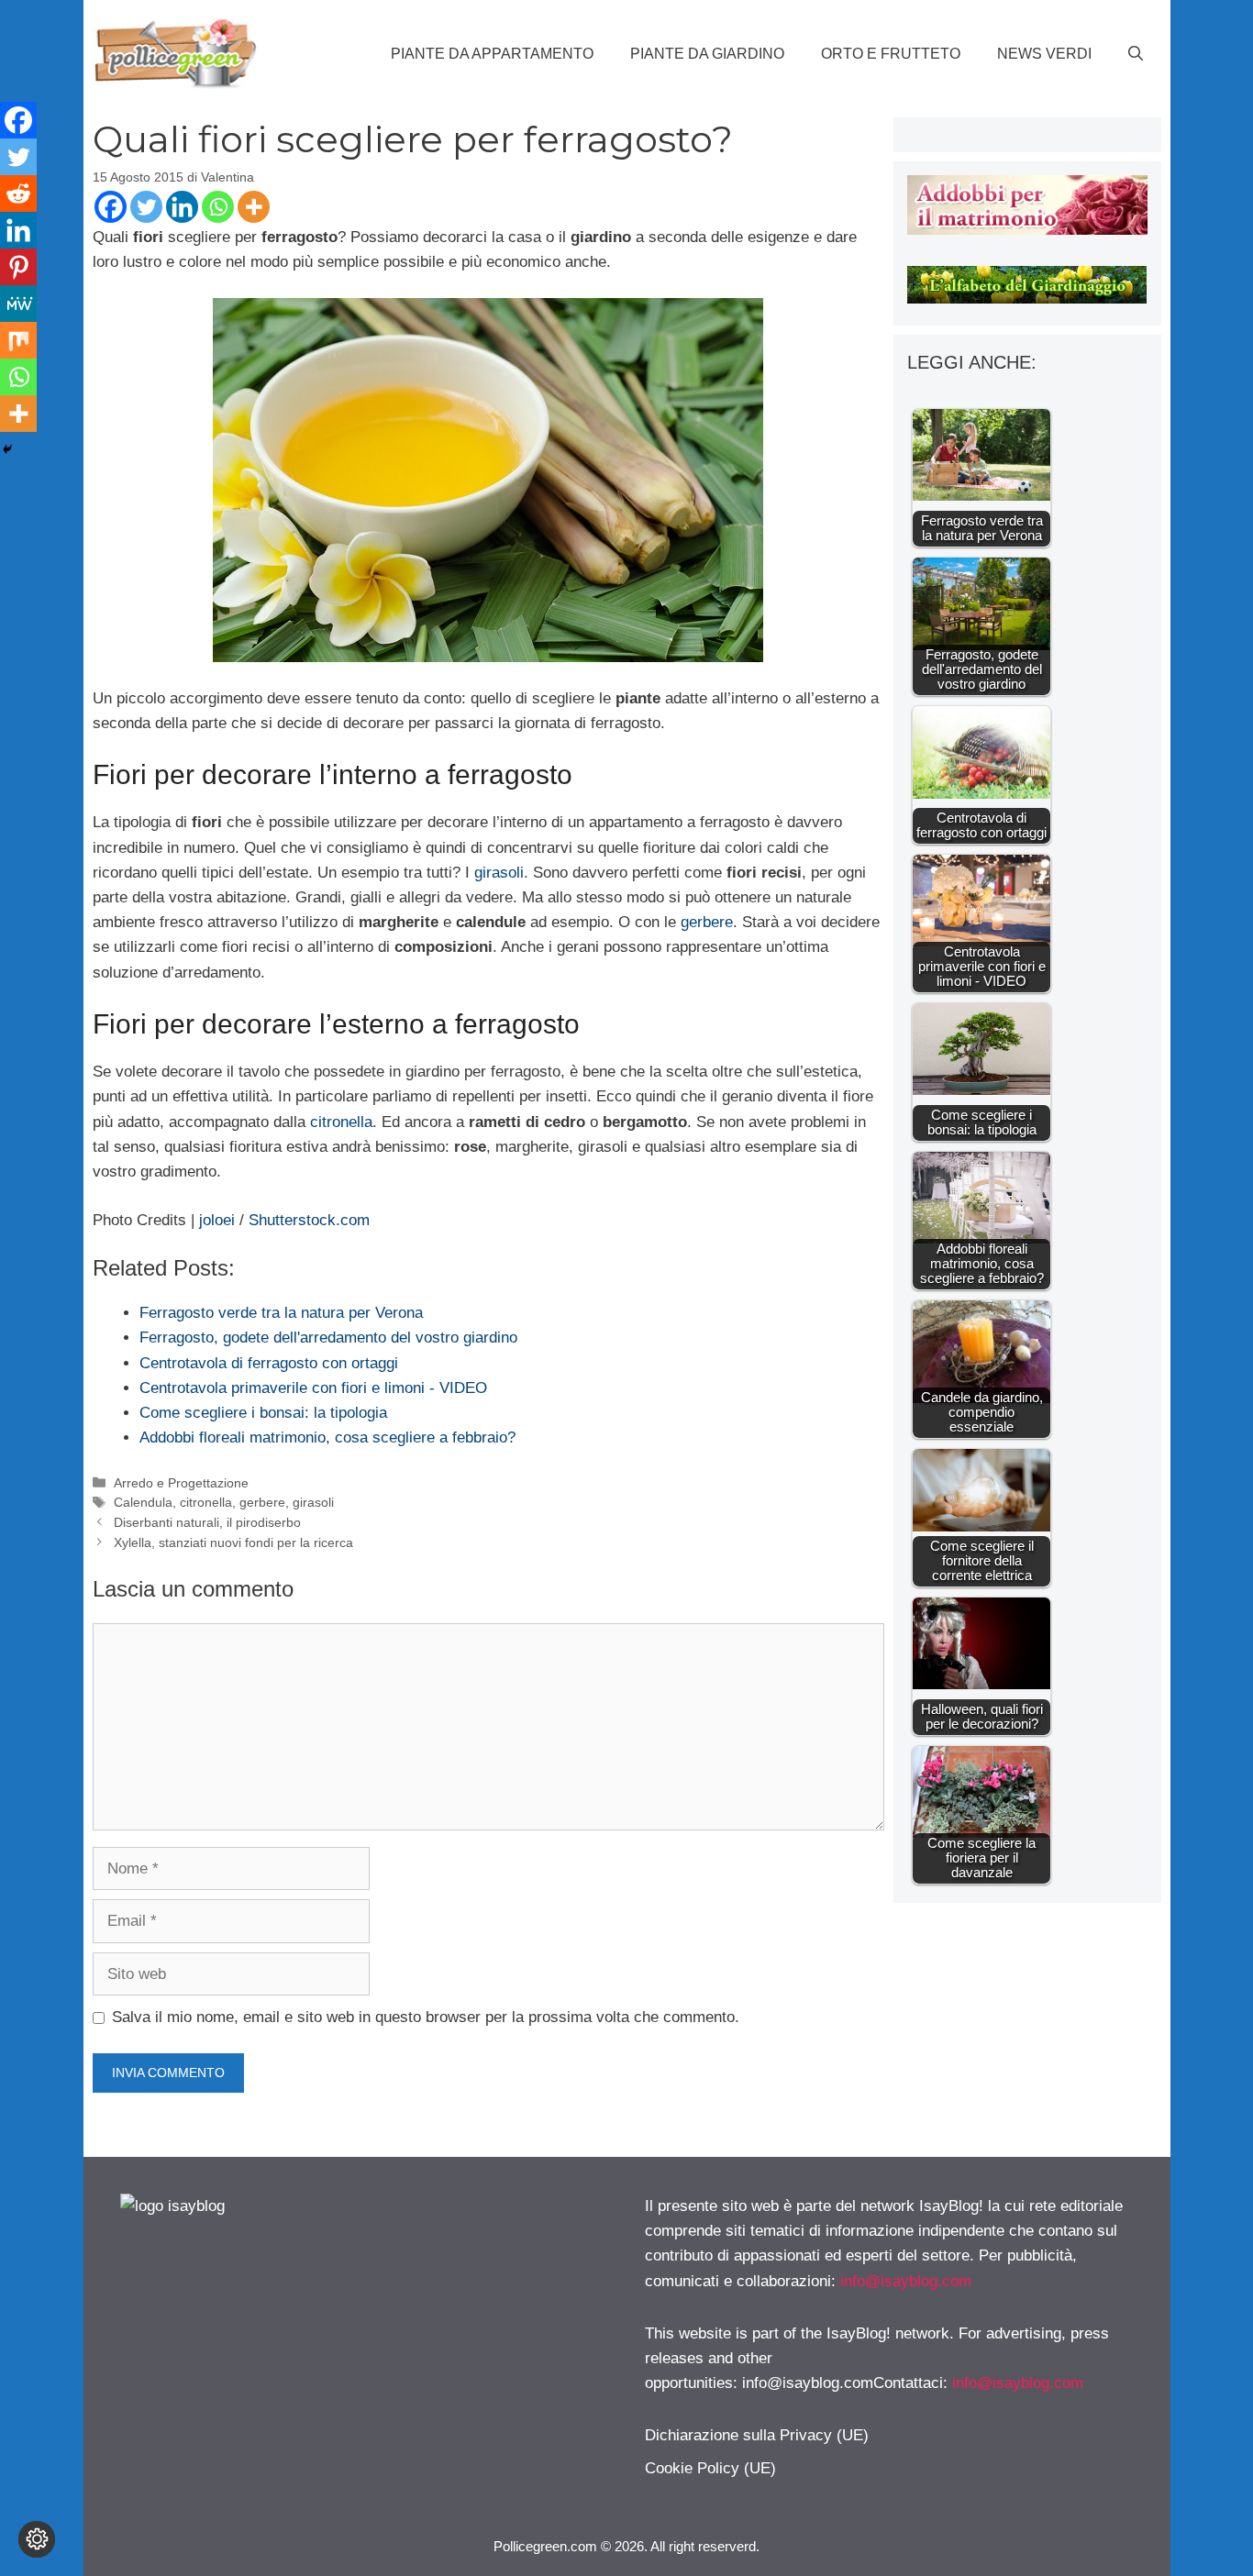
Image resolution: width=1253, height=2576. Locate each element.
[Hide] (7, 449)
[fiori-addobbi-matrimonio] (1027, 230)
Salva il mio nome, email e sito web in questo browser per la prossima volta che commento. (426, 2017)
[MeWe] (18, 304)
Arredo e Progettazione (181, 1483)
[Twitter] (146, 207)
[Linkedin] (182, 207)
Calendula (143, 1502)
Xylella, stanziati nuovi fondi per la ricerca (233, 1542)
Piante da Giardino (707, 54)
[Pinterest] (18, 267)
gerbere (707, 922)
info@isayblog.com (906, 2281)
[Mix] (18, 340)
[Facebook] (111, 207)
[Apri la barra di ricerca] (1136, 54)
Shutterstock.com (309, 1220)
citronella (339, 1122)
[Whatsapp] (218, 207)
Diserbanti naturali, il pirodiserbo (207, 1522)
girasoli (499, 873)
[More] (254, 207)
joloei (217, 1220)
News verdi (1044, 54)
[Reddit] (18, 193)
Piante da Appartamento (492, 54)
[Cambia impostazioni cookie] (37, 2539)
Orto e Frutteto (891, 54)
